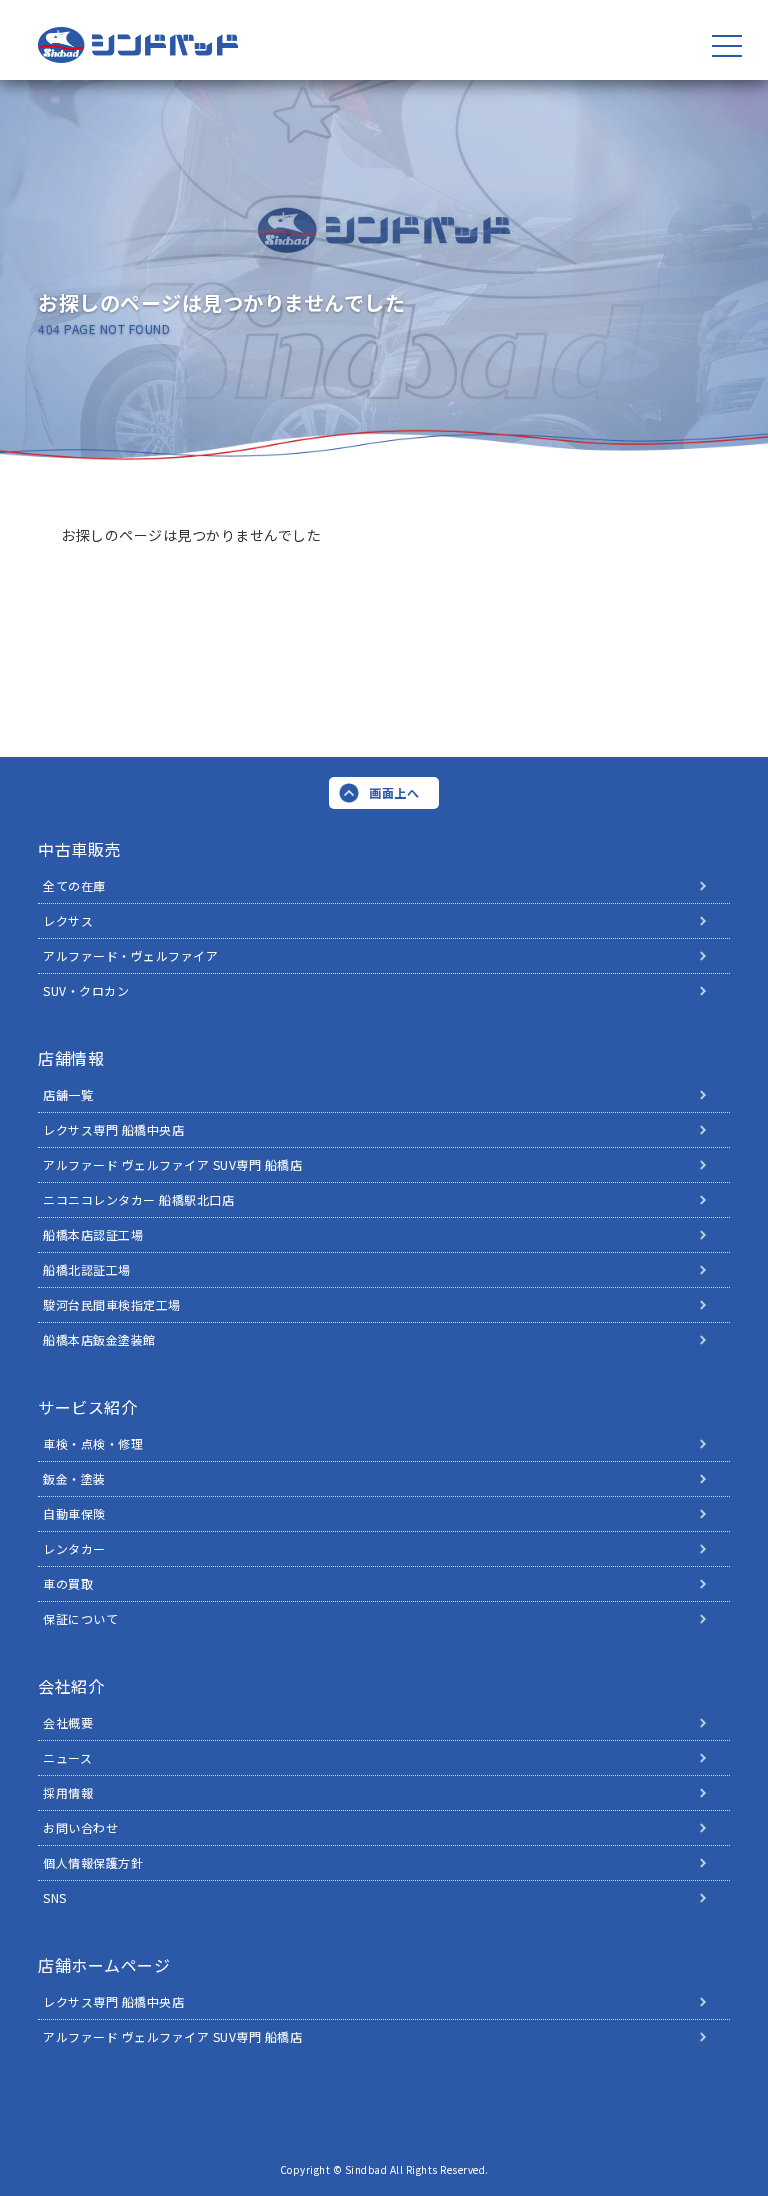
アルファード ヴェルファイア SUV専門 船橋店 (172, 1164)
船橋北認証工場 (87, 1269)
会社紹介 (71, 1686)
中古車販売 (79, 849)
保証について (80, 1618)
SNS (55, 1897)
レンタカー (74, 1548)
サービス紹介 (87, 1407)
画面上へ (394, 792)
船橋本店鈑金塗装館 (99, 1339)
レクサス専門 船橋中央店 (113, 1129)
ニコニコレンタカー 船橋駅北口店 (138, 1199)
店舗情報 (71, 1058)
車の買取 (68, 1583)
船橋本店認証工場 (93, 1234)
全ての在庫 (74, 885)
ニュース (67, 1757)
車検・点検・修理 (93, 1443)
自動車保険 (74, 1513)
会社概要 (68, 1722)
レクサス (68, 920)
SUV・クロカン (86, 990)
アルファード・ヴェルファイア (130, 955)
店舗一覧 (68, 1094)
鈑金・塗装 (74, 1478)
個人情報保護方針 (93, 1862)
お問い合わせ (80, 1827)
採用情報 (68, 1792)
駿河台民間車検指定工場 (112, 1304)
